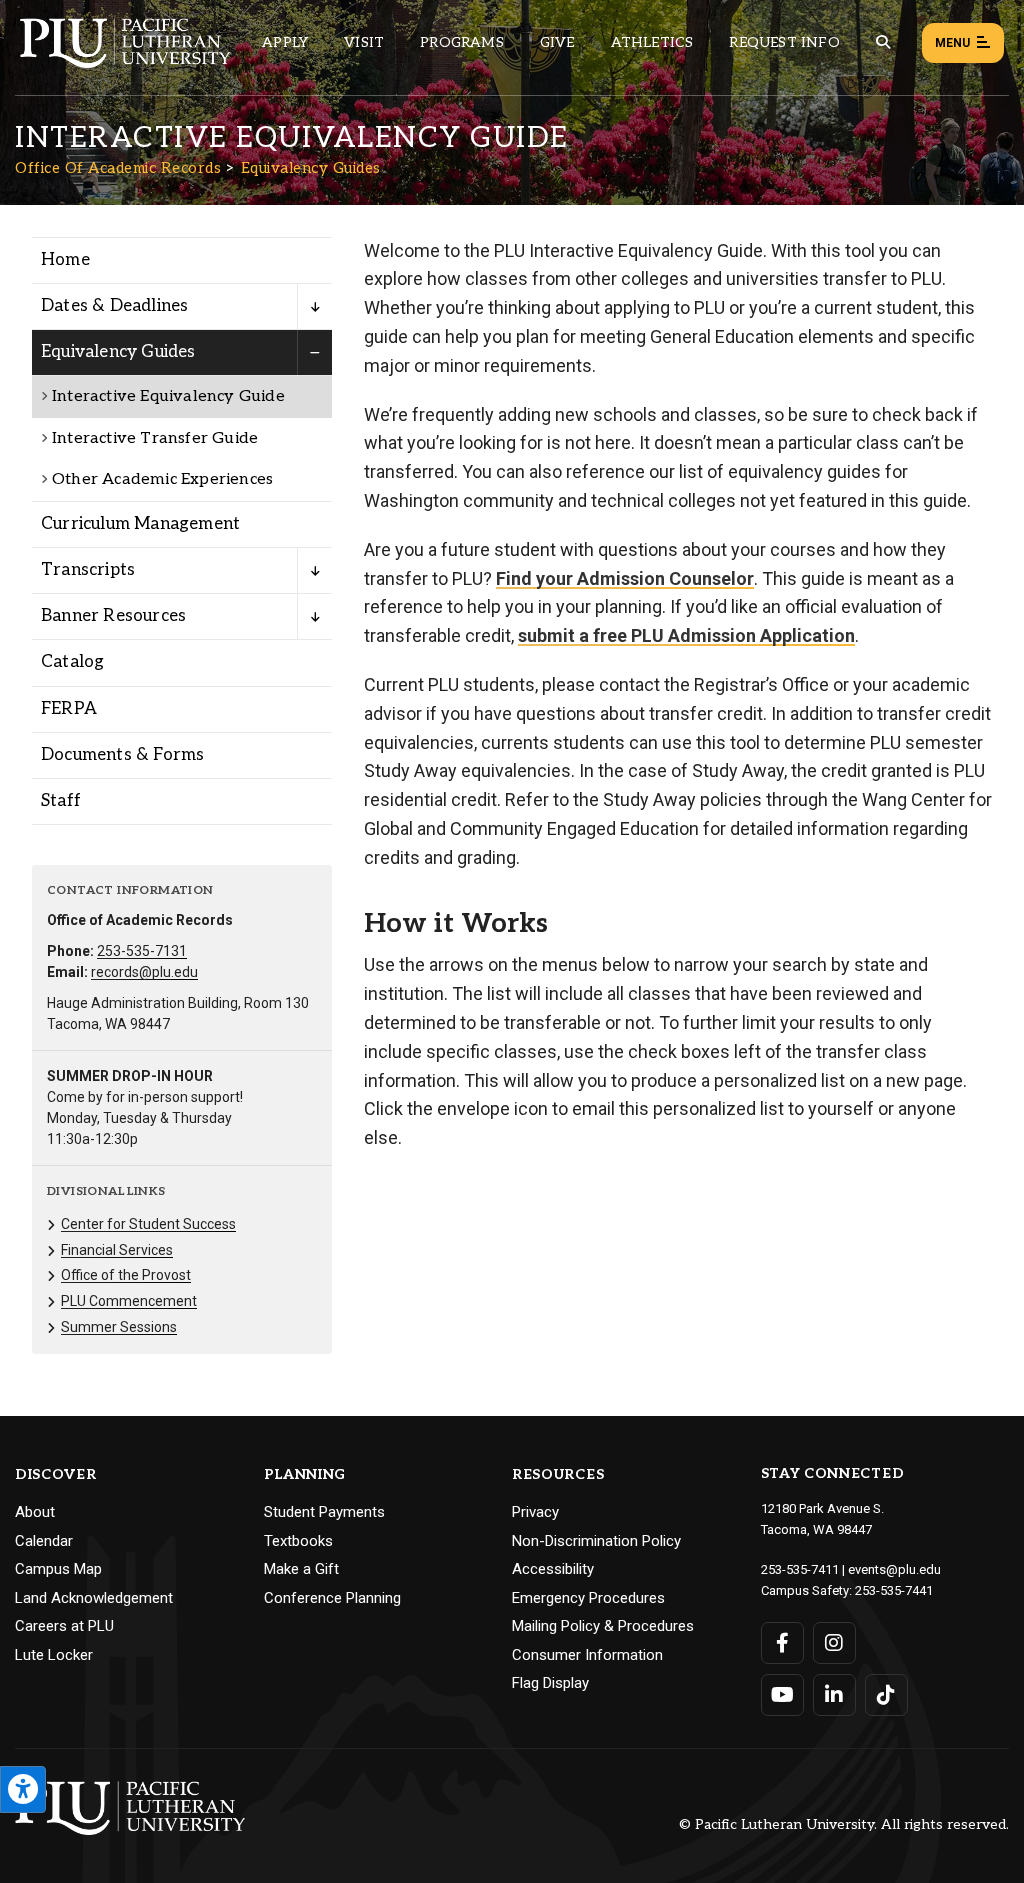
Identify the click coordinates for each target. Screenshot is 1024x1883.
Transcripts (88, 570)
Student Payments (324, 1512)
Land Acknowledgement (94, 1598)
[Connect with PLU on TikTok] (886, 1695)
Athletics (652, 42)
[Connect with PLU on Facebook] (782, 1643)
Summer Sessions (119, 1327)
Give (557, 42)
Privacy (535, 1512)
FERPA (69, 709)
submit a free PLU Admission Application (686, 635)
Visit (364, 42)
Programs (462, 42)
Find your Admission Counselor (625, 578)
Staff (61, 801)
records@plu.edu (144, 972)
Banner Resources (113, 616)
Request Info (784, 42)
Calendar (44, 1541)
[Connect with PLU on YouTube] (782, 1695)
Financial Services (117, 1250)
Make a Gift (301, 1569)
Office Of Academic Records (118, 168)
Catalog (72, 662)
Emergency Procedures (588, 1598)
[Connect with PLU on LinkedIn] (834, 1695)
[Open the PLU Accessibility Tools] (23, 1789)
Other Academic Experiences (162, 479)
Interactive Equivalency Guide (168, 396)
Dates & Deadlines (114, 306)
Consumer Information (587, 1655)
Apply (285, 42)
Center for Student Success (148, 1224)
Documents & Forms (122, 755)
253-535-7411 (800, 1569)
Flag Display (550, 1683)
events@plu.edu (894, 1569)
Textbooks (298, 1541)
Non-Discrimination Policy (596, 1541)
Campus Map (58, 1569)
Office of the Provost (126, 1275)
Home (65, 260)
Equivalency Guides (311, 168)
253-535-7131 (142, 951)
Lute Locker (54, 1655)
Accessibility (553, 1569)
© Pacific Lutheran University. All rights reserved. (844, 1825)
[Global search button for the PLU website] (883, 42)
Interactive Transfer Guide (155, 438)
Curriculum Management (140, 524)
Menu (952, 43)
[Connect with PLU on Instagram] (834, 1643)
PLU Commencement (129, 1301)
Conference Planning (332, 1598)
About (35, 1512)
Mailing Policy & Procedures (603, 1626)
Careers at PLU (64, 1626)
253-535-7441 (894, 1590)
